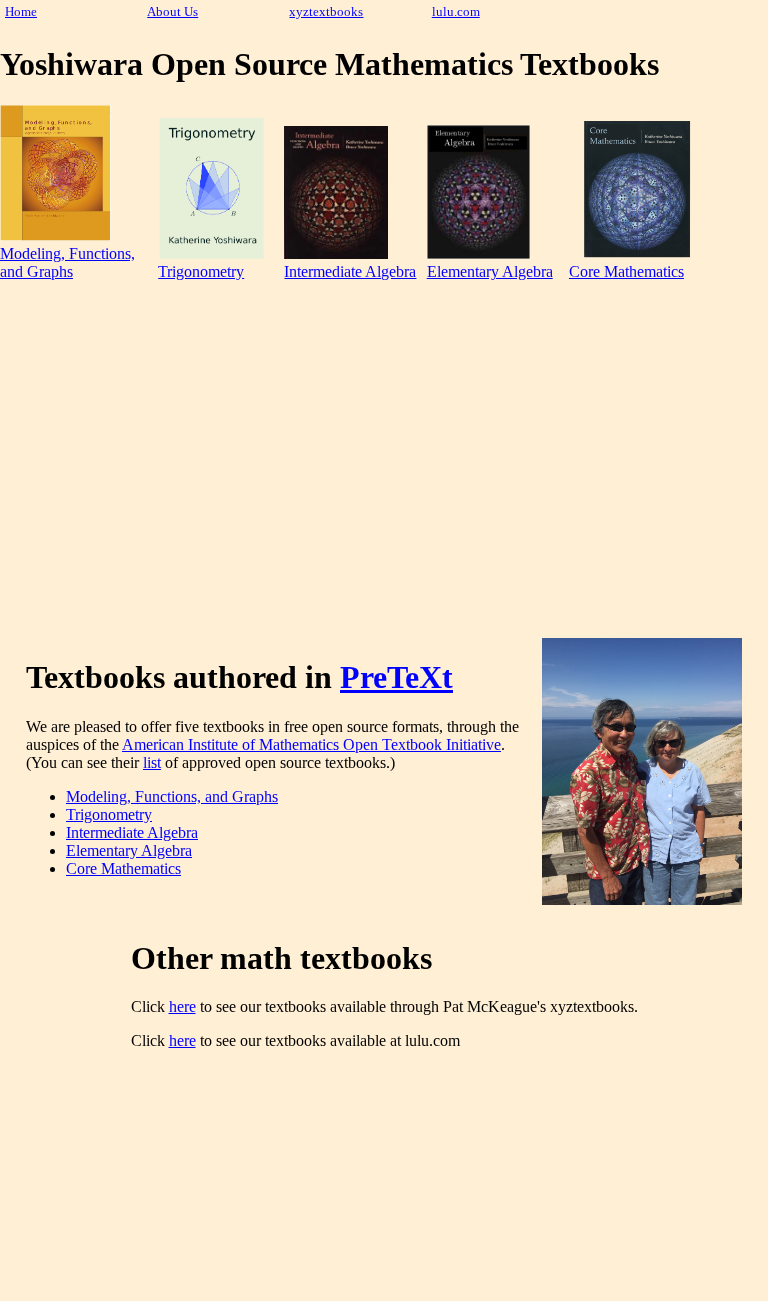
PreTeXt (396, 677)
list (152, 762)
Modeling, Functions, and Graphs (67, 262)
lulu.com (456, 12)
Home (21, 12)
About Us (172, 12)
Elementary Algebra (490, 271)
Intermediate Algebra (350, 271)
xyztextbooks (326, 12)
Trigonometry (201, 271)
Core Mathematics (626, 271)
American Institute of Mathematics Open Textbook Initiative (311, 744)
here (182, 1006)
